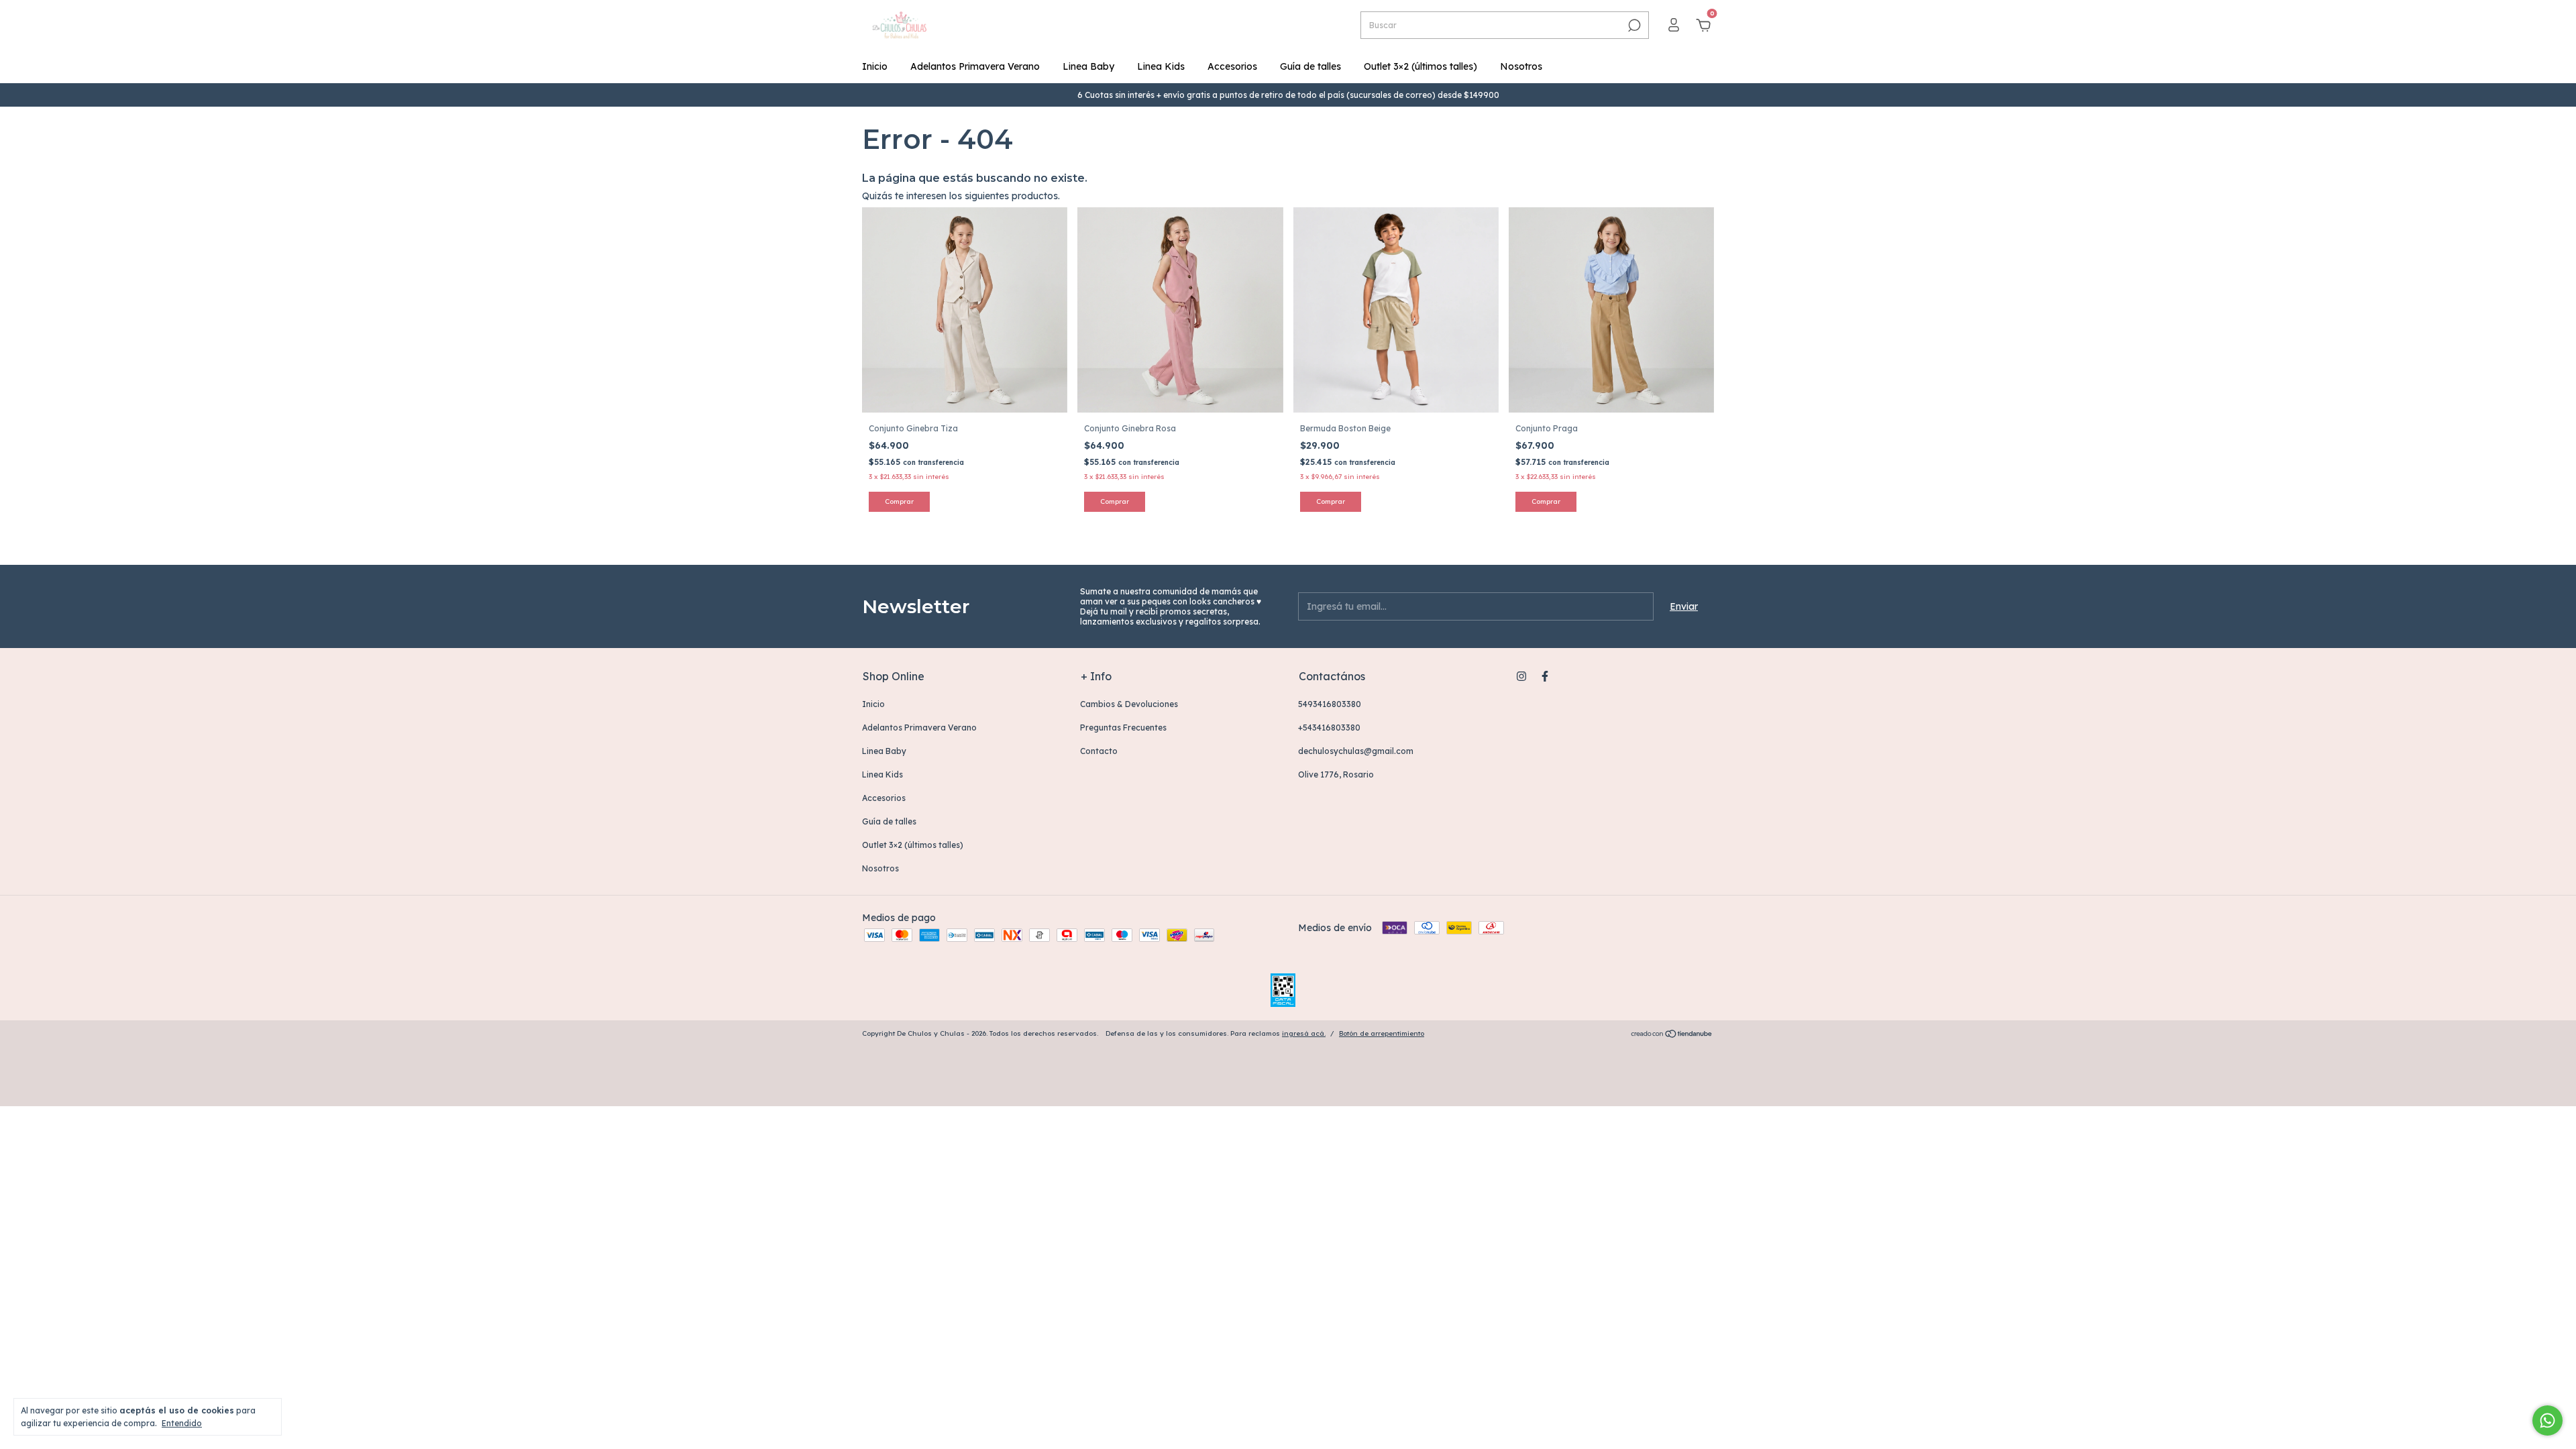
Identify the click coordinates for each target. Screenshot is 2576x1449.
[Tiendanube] (1672, 1035)
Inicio (875, 66)
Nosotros (1521, 66)
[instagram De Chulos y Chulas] (1521, 676)
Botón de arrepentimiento (1382, 1033)
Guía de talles (1310, 66)
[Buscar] (1633, 25)
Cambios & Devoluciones (1129, 704)
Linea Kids (1161, 66)
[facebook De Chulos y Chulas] (1545, 676)
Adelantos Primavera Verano (975, 66)
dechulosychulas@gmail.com (1356, 751)
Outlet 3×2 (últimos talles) (1420, 66)
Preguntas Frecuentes (1123, 728)
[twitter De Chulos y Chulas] (1568, 676)
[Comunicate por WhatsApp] (2547, 1420)
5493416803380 (1330, 704)
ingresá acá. (1304, 1033)
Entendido (182, 1423)
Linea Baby (1088, 66)
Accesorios (1232, 66)
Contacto (1099, 751)
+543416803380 (1329, 728)
